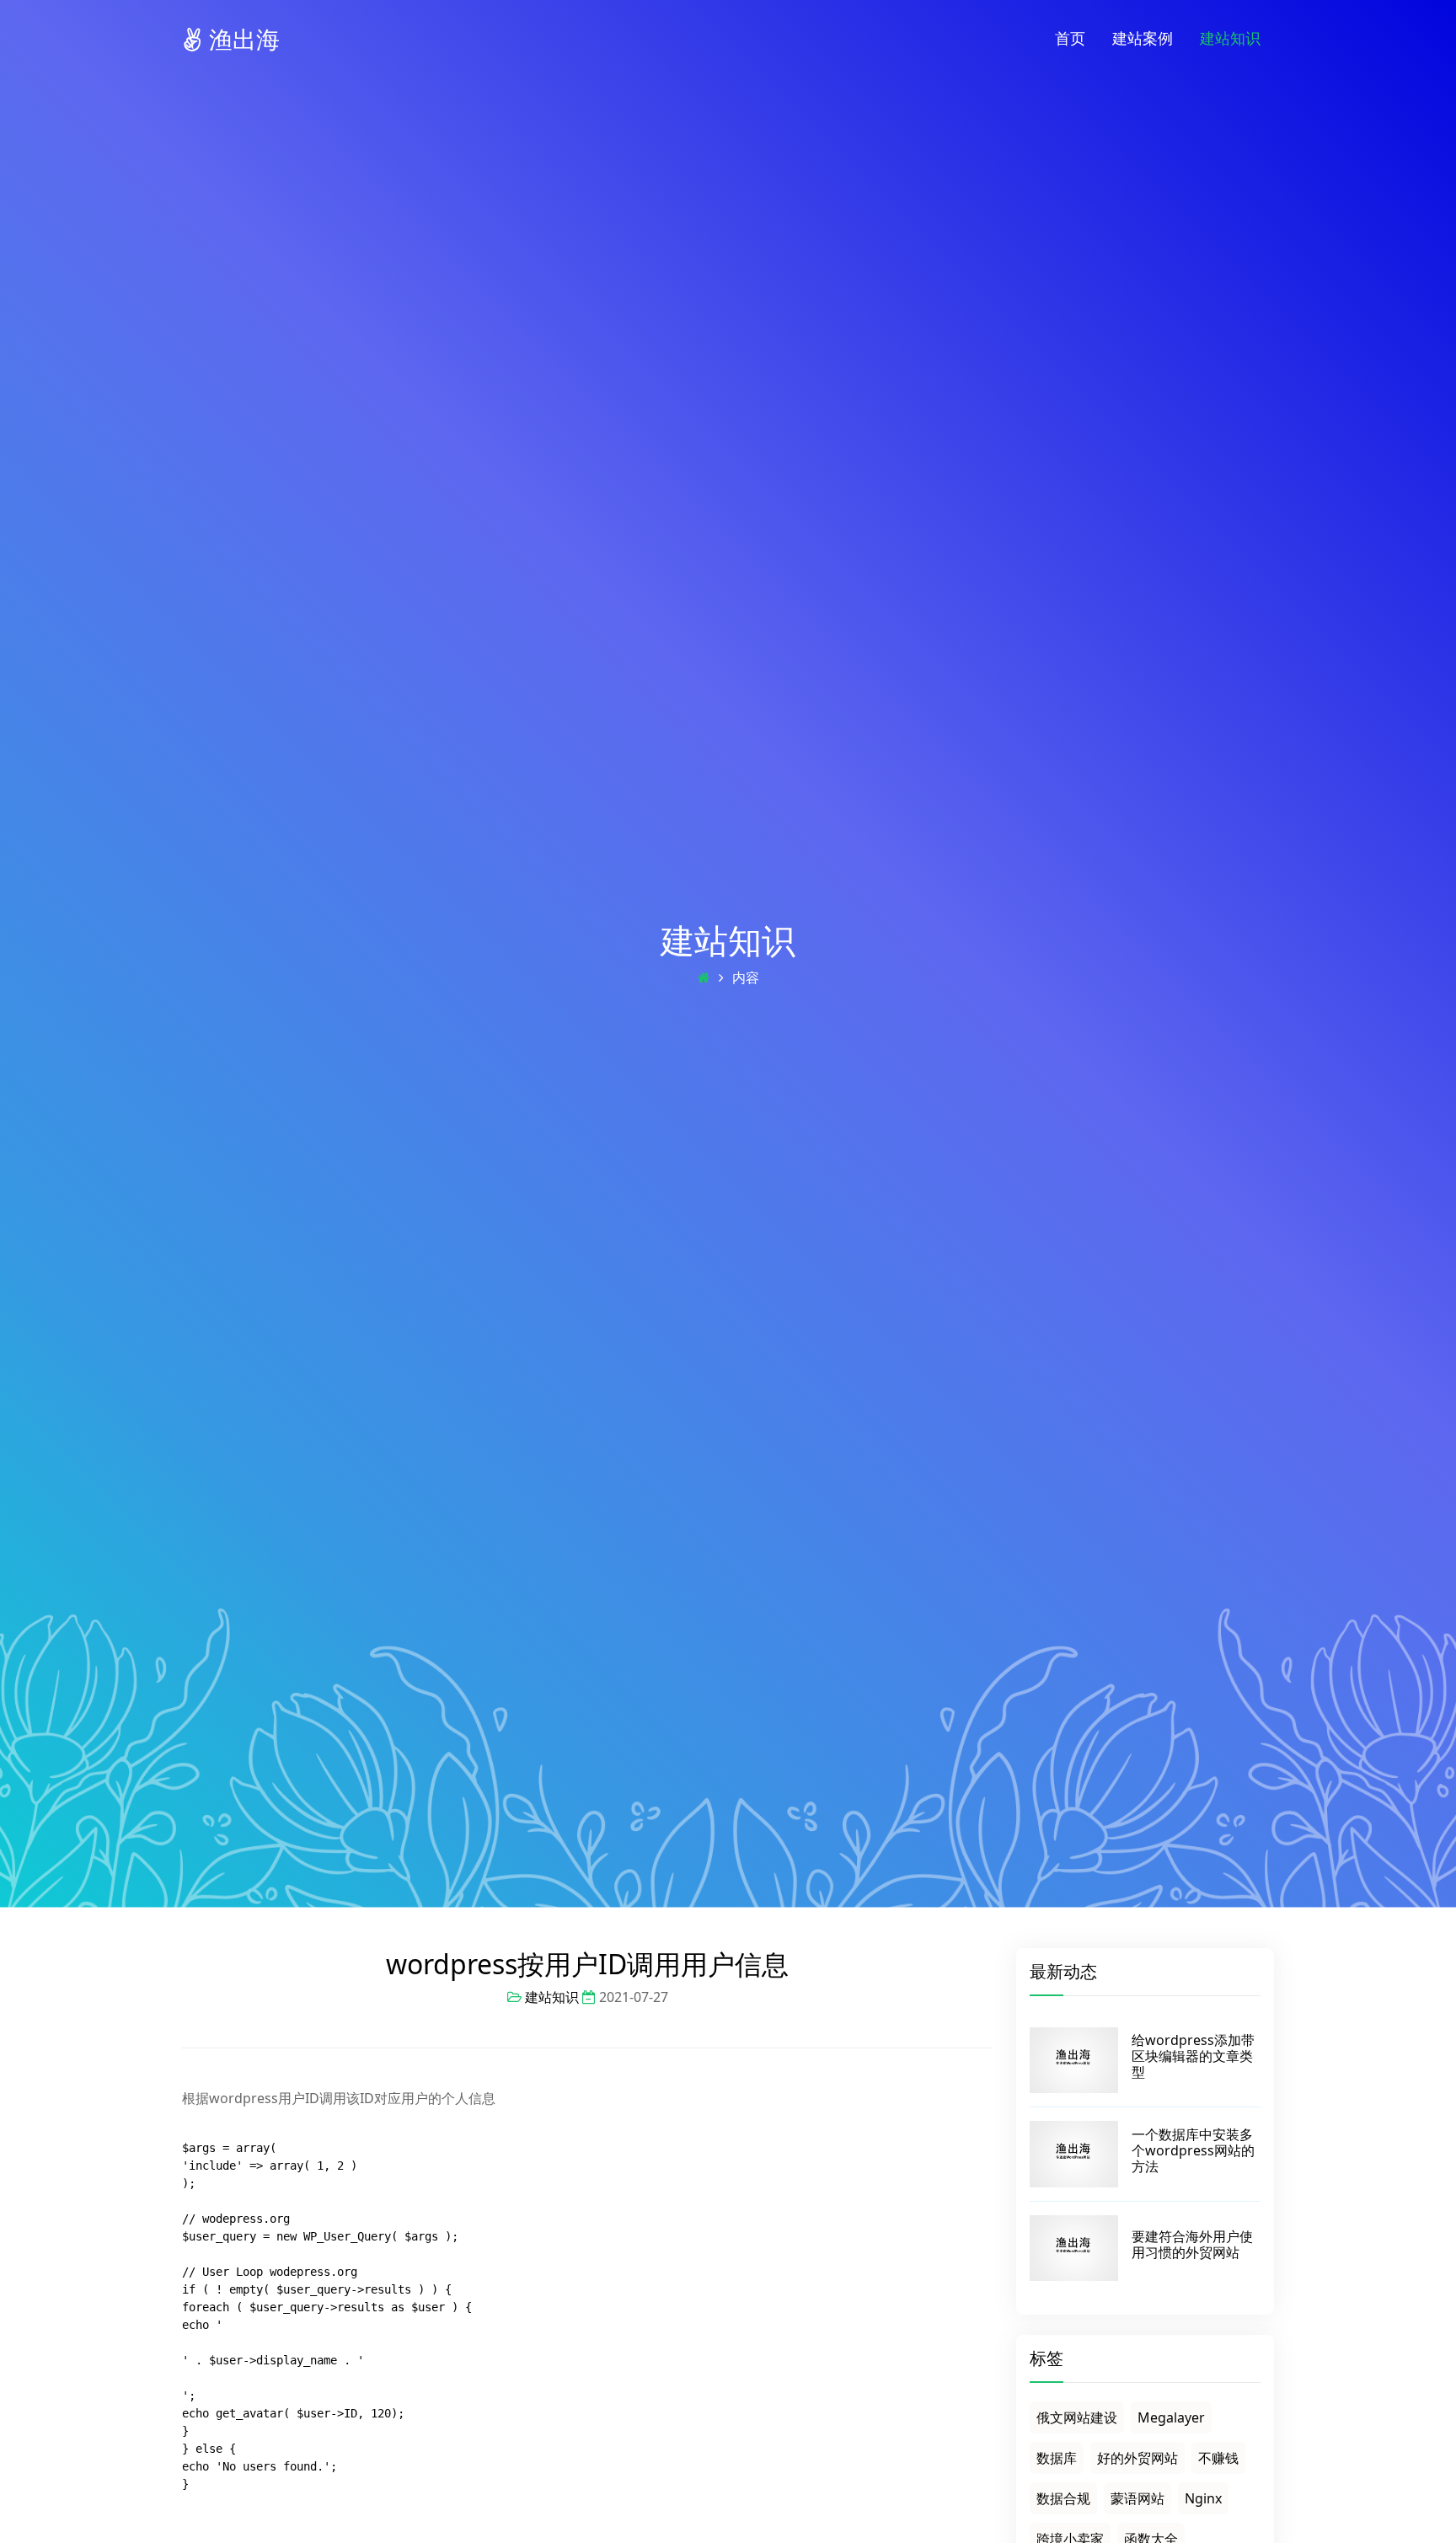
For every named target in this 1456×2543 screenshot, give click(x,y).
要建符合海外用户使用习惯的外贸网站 (1192, 2244)
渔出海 (241, 39)
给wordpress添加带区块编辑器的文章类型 (1193, 2056)
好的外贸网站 (1137, 2458)
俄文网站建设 (1077, 2417)
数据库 (1057, 2458)
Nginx (1203, 2498)
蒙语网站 (1137, 2498)
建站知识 (1230, 38)
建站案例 (1143, 38)
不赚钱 (1218, 2458)
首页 (1070, 38)
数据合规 (1063, 2498)
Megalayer (1171, 2417)
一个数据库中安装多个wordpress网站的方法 (1193, 2150)
